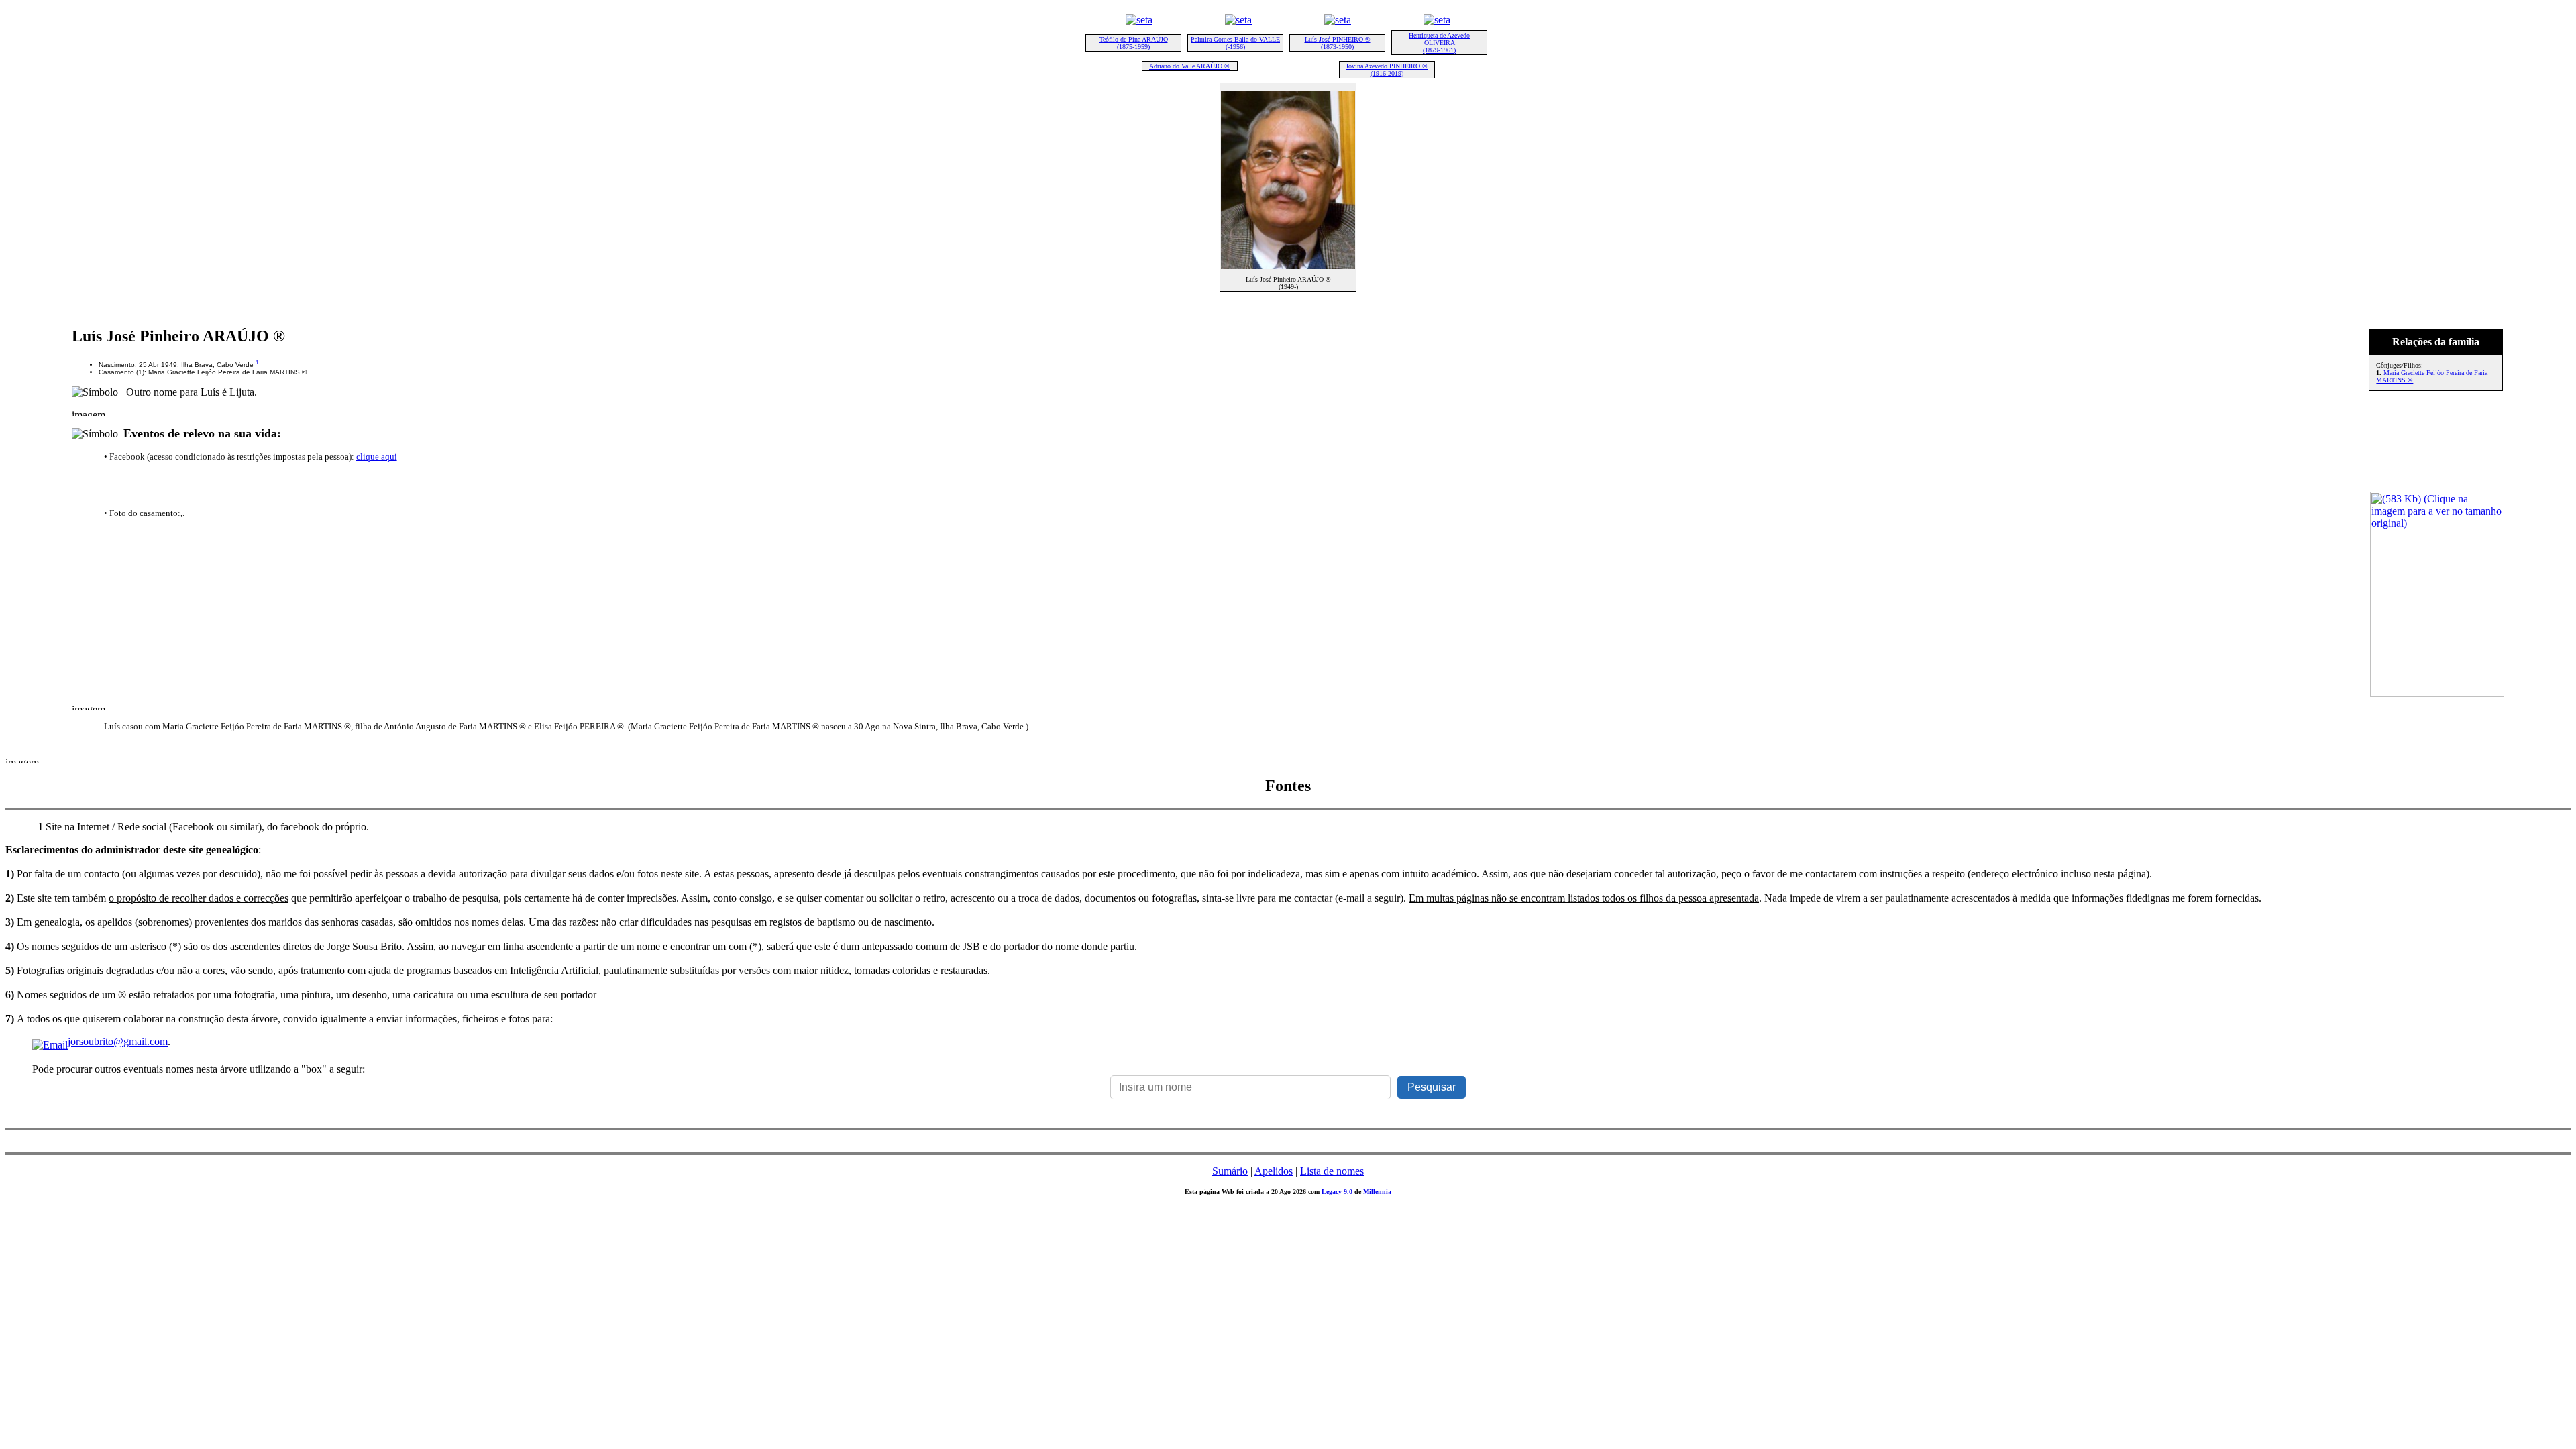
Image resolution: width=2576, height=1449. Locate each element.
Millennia (1377, 1192)
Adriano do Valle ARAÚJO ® (1189, 66)
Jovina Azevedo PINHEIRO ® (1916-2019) (1387, 70)
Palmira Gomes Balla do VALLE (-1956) (1235, 43)
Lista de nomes (1332, 1171)
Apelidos (1274, 1171)
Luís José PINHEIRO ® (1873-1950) (1338, 43)
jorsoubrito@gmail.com (118, 1041)
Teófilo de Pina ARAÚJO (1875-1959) (1134, 43)
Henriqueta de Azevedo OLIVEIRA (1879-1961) (1439, 43)
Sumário (1230, 1171)
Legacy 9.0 (1337, 1192)
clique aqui (377, 457)
